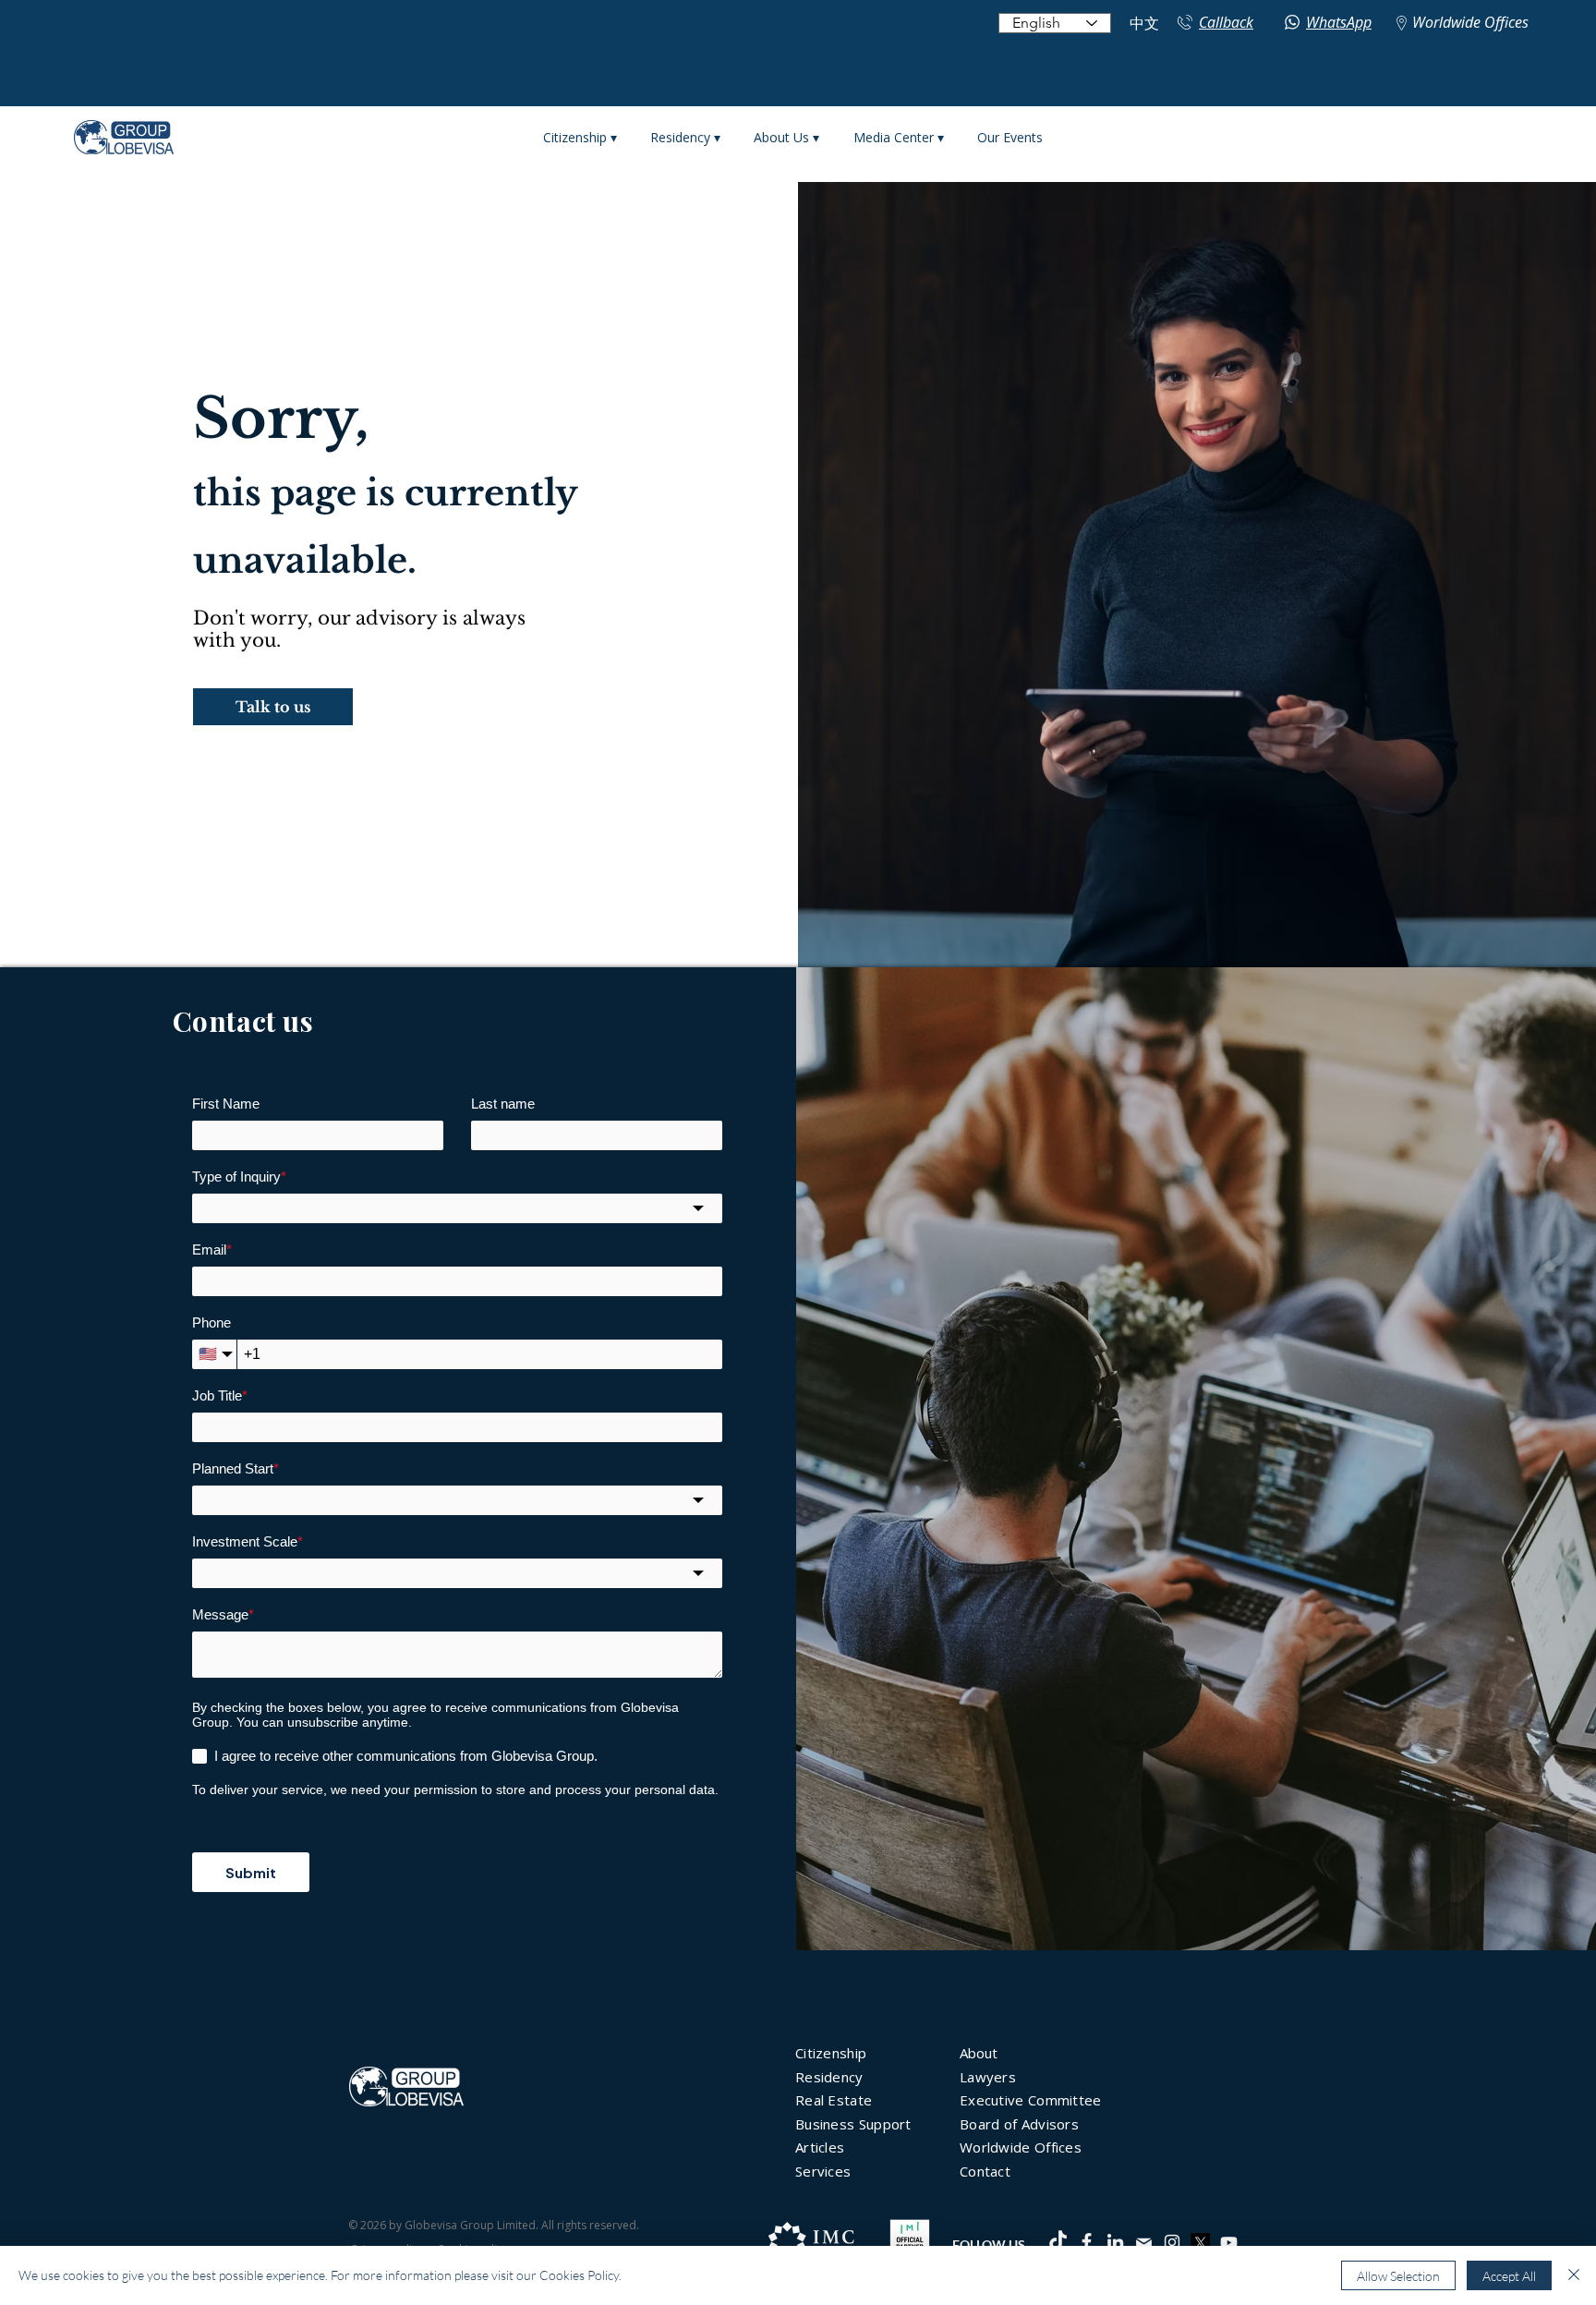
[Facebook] (1087, 2242)
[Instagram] (1172, 2242)
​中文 (1144, 24)
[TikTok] (1058, 2242)
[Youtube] (1229, 2243)
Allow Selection (1398, 2276)
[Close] (1574, 2275)
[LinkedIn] (1115, 2242)
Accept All (1509, 2276)
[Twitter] (1200, 2243)
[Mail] (1143, 2243)
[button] (273, 707)
